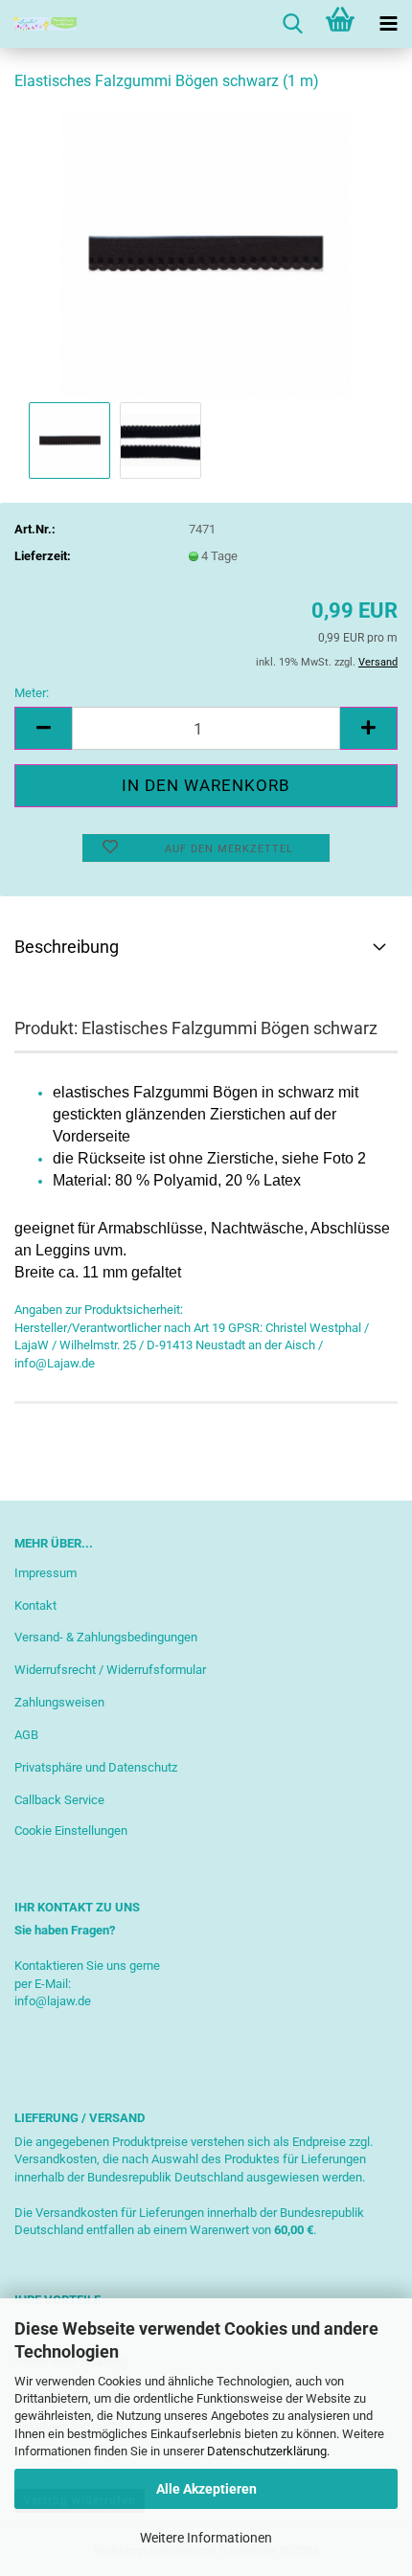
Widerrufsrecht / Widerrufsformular (110, 1670)
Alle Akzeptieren (206, 2489)
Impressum (46, 1573)
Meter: (32, 693)
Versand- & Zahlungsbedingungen (106, 1637)
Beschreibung (67, 947)
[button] (43, 728)
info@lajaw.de (53, 2001)
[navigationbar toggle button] (388, 24)
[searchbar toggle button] (292, 24)
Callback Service (59, 1800)
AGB (26, 1735)
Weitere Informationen (206, 2538)
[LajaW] (38, 24)
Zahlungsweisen (59, 1702)
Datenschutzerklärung (267, 2451)
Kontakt (35, 1605)
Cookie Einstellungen (71, 1830)
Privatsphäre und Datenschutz (96, 1767)
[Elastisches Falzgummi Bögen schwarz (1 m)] (206, 252)
